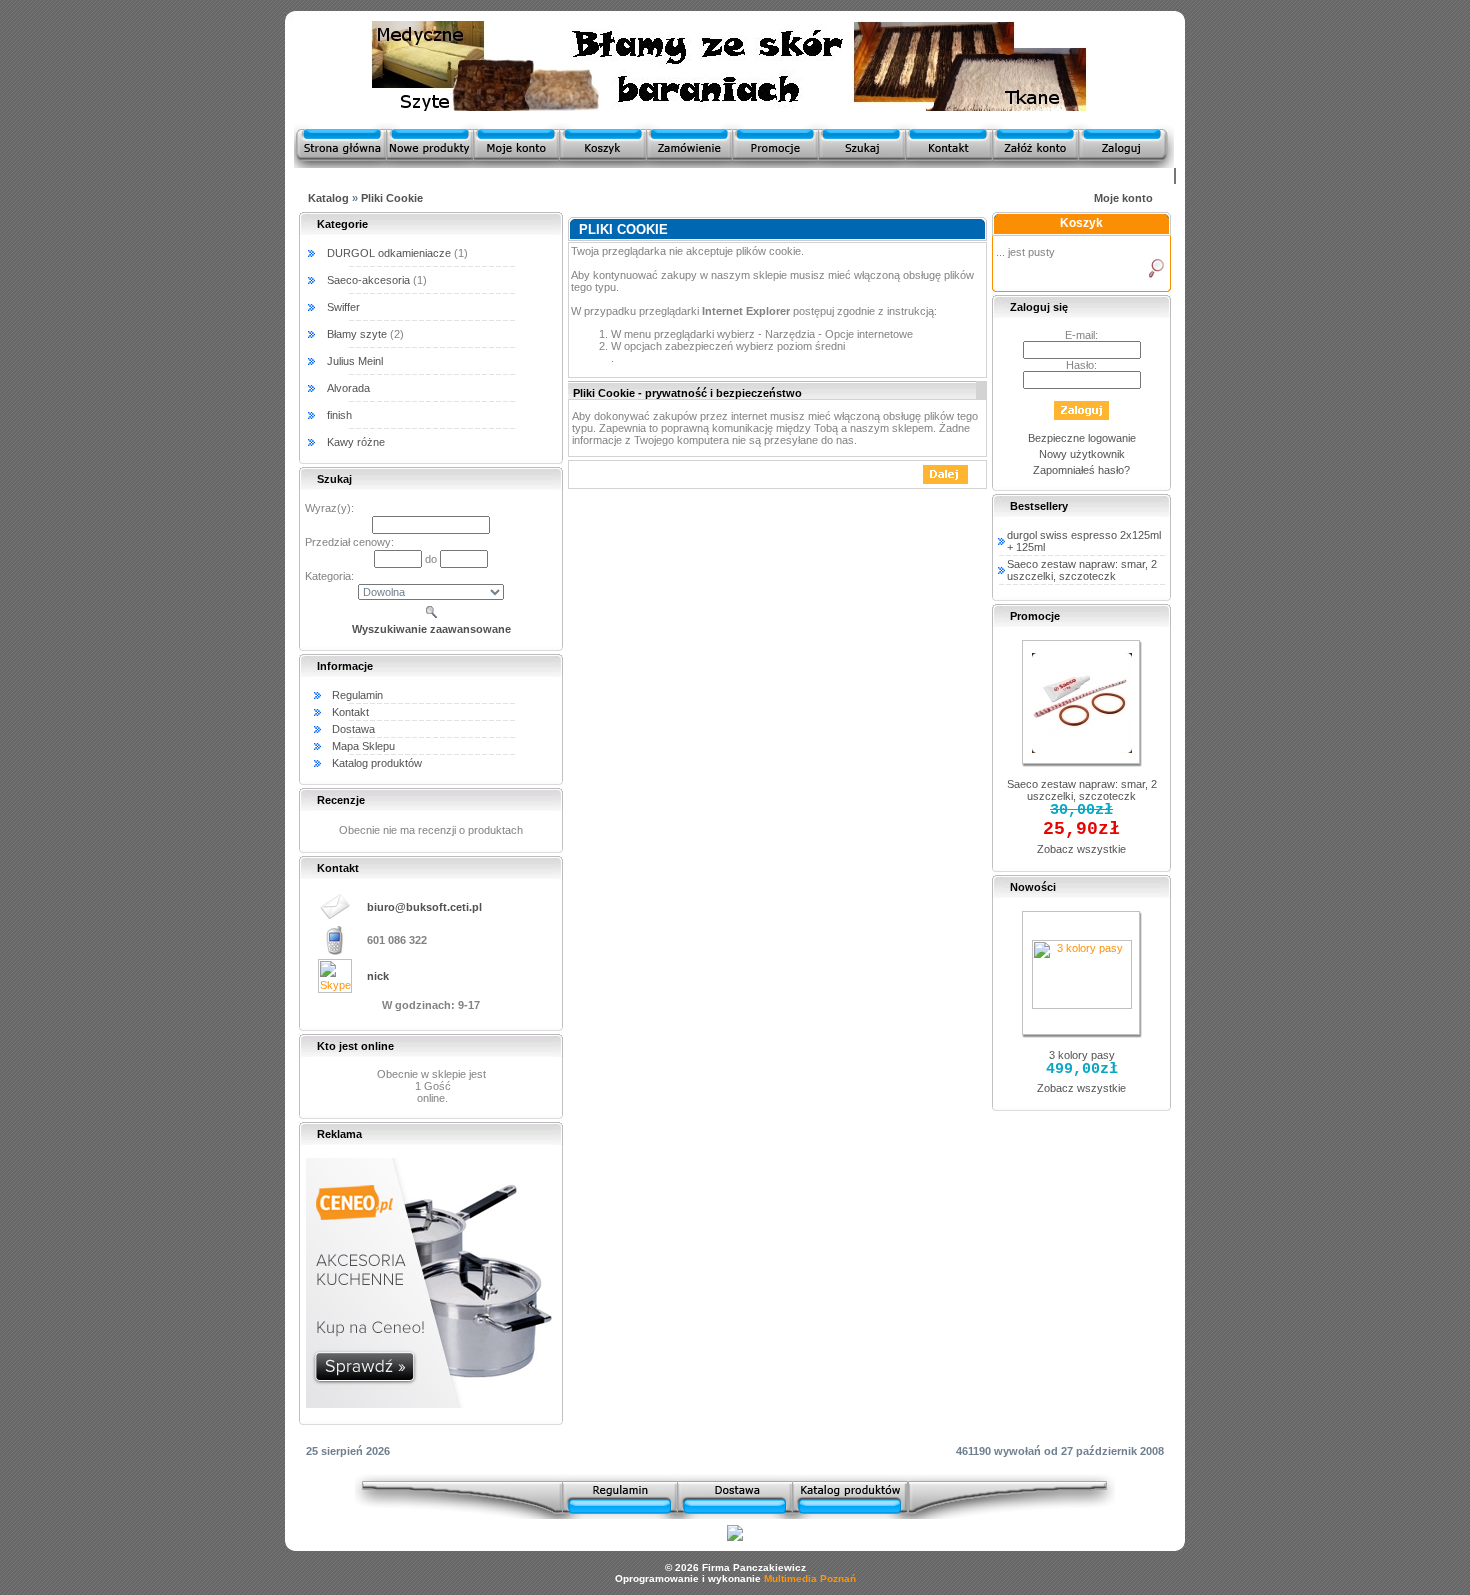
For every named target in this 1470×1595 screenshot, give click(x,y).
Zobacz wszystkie (1081, 849)
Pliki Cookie (392, 198)
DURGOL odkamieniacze (389, 253)
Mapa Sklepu (363, 746)
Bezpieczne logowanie (1082, 438)
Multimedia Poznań (810, 1578)
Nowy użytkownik (1082, 454)
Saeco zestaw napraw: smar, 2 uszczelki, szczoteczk (1082, 570)
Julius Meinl (355, 361)
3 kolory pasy (1082, 1055)
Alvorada (348, 388)
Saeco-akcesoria (368, 280)
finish (339, 415)
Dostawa (353, 729)
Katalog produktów (377, 763)
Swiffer (343, 307)
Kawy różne (356, 442)
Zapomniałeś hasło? (1081, 470)
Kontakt (350, 712)
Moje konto (1123, 198)
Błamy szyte (357, 334)
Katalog (328, 198)
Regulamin (357, 695)
